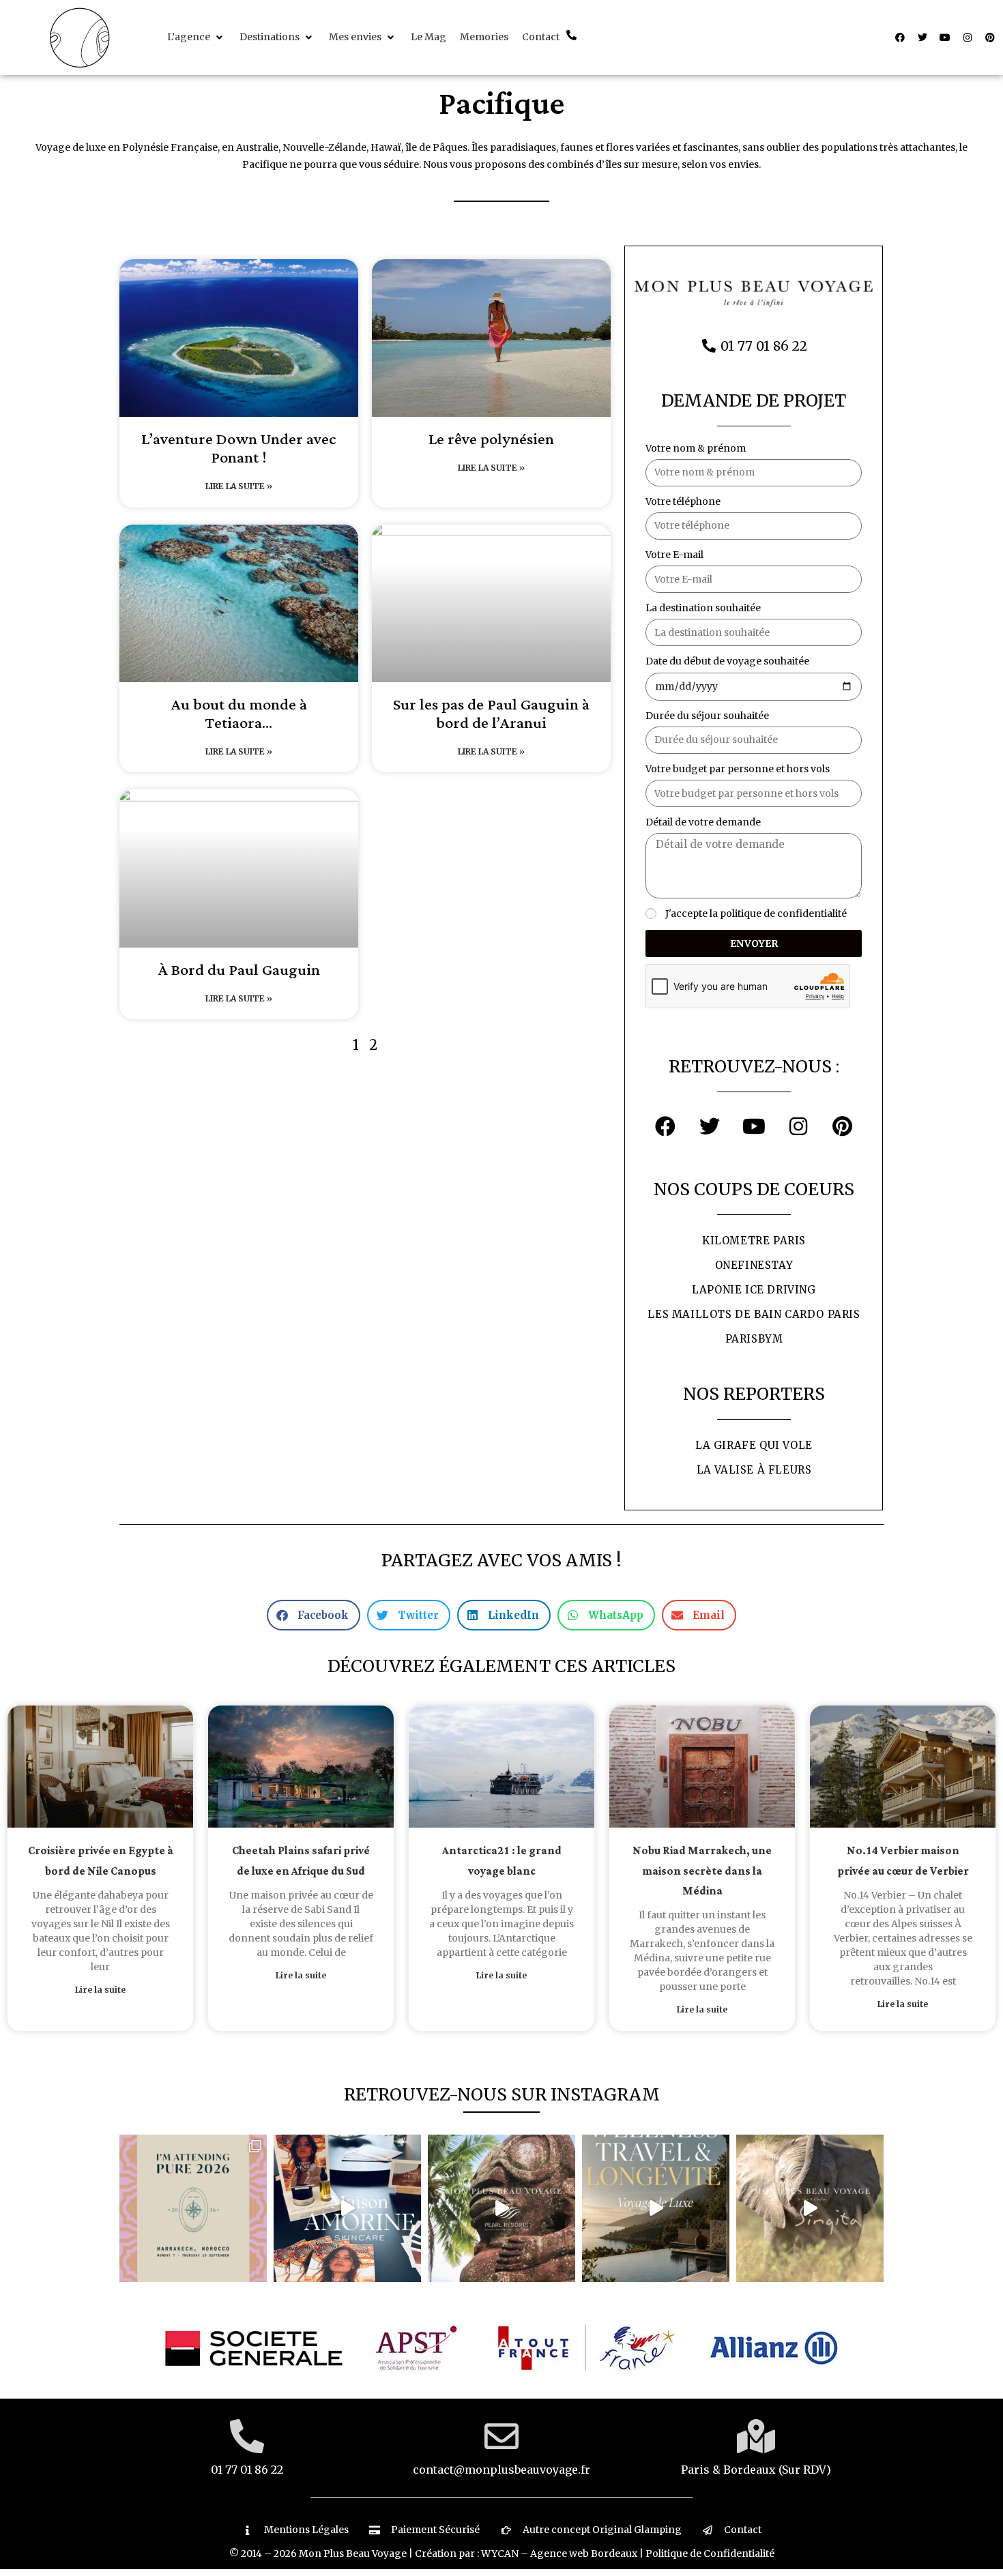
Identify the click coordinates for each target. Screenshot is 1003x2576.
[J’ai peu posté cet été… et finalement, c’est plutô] (193, 2208)
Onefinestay (754, 1265)
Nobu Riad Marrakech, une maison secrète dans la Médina (702, 1871)
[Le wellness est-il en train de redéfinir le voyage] (656, 2208)
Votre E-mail (674, 555)
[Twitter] (922, 38)
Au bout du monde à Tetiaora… (239, 714)
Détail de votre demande (703, 822)
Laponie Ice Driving (754, 1290)
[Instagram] (968, 38)
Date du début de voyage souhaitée (727, 661)
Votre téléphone (683, 501)
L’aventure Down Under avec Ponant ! (239, 449)
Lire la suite (100, 1990)
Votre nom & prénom (696, 448)
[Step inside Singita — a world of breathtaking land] (810, 2208)
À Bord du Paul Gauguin (239, 970)
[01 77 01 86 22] (247, 2436)
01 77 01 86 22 (247, 2470)
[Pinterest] (990, 38)
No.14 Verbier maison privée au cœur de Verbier (903, 1861)
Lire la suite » (239, 486)
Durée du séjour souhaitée (707, 716)
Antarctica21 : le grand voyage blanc (502, 1861)
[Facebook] (900, 38)
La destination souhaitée (703, 608)
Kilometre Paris (754, 1241)
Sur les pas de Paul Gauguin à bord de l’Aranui (491, 714)
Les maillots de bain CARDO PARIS (754, 1314)
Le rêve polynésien (491, 440)
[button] (197, 37)
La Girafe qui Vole (754, 1445)
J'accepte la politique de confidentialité (756, 913)
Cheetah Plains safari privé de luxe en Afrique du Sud (301, 1861)
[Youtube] (945, 38)
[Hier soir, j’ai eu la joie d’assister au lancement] (347, 2208)
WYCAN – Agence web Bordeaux (559, 2553)
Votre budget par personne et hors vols (738, 769)
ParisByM (754, 1339)
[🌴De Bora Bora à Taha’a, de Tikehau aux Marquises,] (501, 2208)
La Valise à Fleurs (754, 1470)
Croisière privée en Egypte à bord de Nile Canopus (101, 1861)
